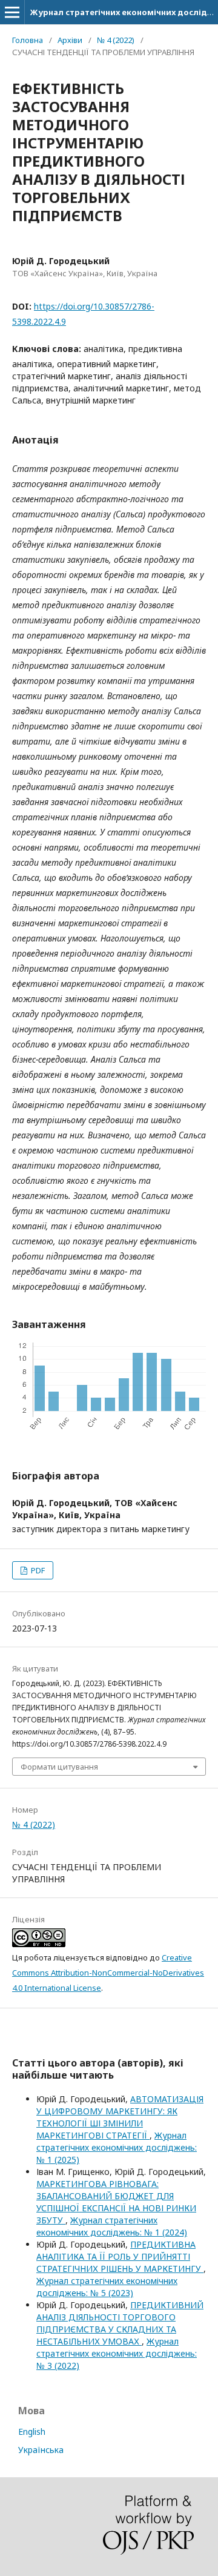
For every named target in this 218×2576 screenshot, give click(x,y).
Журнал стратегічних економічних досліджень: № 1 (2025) (117, 2147)
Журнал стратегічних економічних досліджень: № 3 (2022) (117, 2353)
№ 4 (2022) (116, 40)
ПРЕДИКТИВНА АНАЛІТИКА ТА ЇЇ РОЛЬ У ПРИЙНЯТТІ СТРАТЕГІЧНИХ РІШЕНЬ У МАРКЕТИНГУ (120, 2256)
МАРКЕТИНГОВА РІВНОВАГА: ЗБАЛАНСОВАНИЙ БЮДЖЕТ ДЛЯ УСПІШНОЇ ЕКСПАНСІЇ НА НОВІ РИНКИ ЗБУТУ (116, 2202)
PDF (37, 1570)
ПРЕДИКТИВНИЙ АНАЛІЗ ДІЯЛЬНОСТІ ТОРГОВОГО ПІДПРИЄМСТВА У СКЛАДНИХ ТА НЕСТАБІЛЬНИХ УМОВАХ (120, 2323)
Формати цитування (59, 1767)
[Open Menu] (12, 12)
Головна (28, 40)
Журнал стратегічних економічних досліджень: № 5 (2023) (107, 2287)
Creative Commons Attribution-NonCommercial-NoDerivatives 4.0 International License (108, 1973)
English (32, 2432)
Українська (41, 2450)
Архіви (70, 40)
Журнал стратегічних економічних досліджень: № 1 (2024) (112, 2226)
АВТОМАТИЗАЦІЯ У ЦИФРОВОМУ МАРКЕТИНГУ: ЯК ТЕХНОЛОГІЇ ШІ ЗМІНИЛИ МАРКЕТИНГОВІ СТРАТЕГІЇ (120, 2117)
